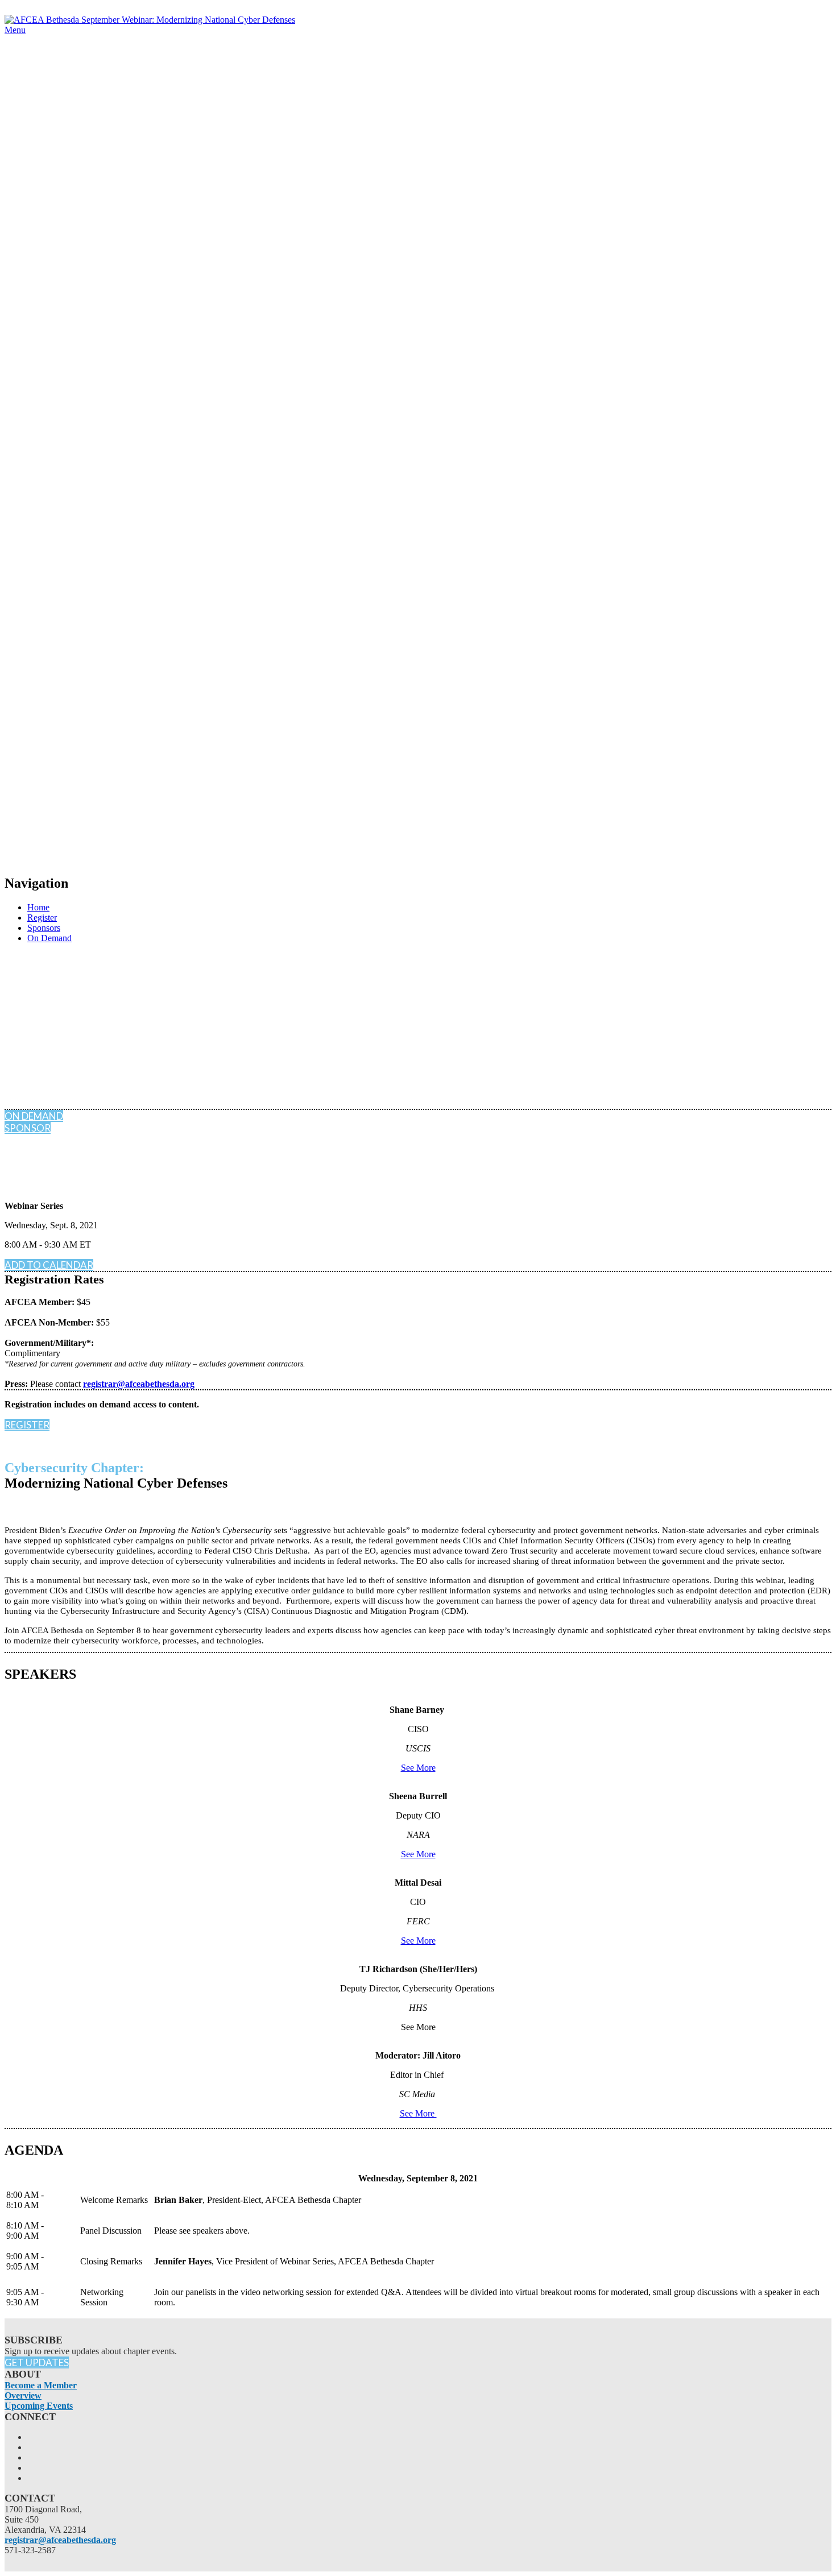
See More (418, 1768)
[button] (34, 1116)
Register (42, 918)
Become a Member (41, 2385)
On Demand (49, 938)
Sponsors (44, 928)
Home (38, 907)
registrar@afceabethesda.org (139, 1384)
